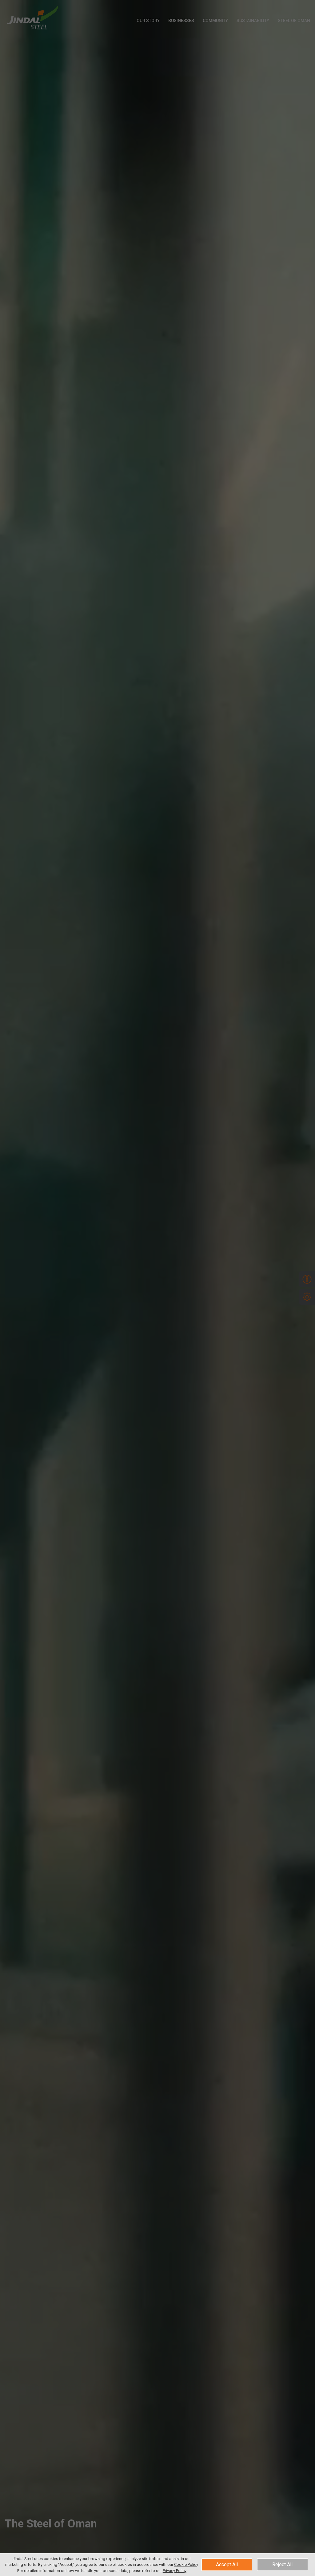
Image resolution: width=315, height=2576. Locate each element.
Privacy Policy (175, 2571)
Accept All (227, 2564)
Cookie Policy (186, 2564)
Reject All (282, 2564)
